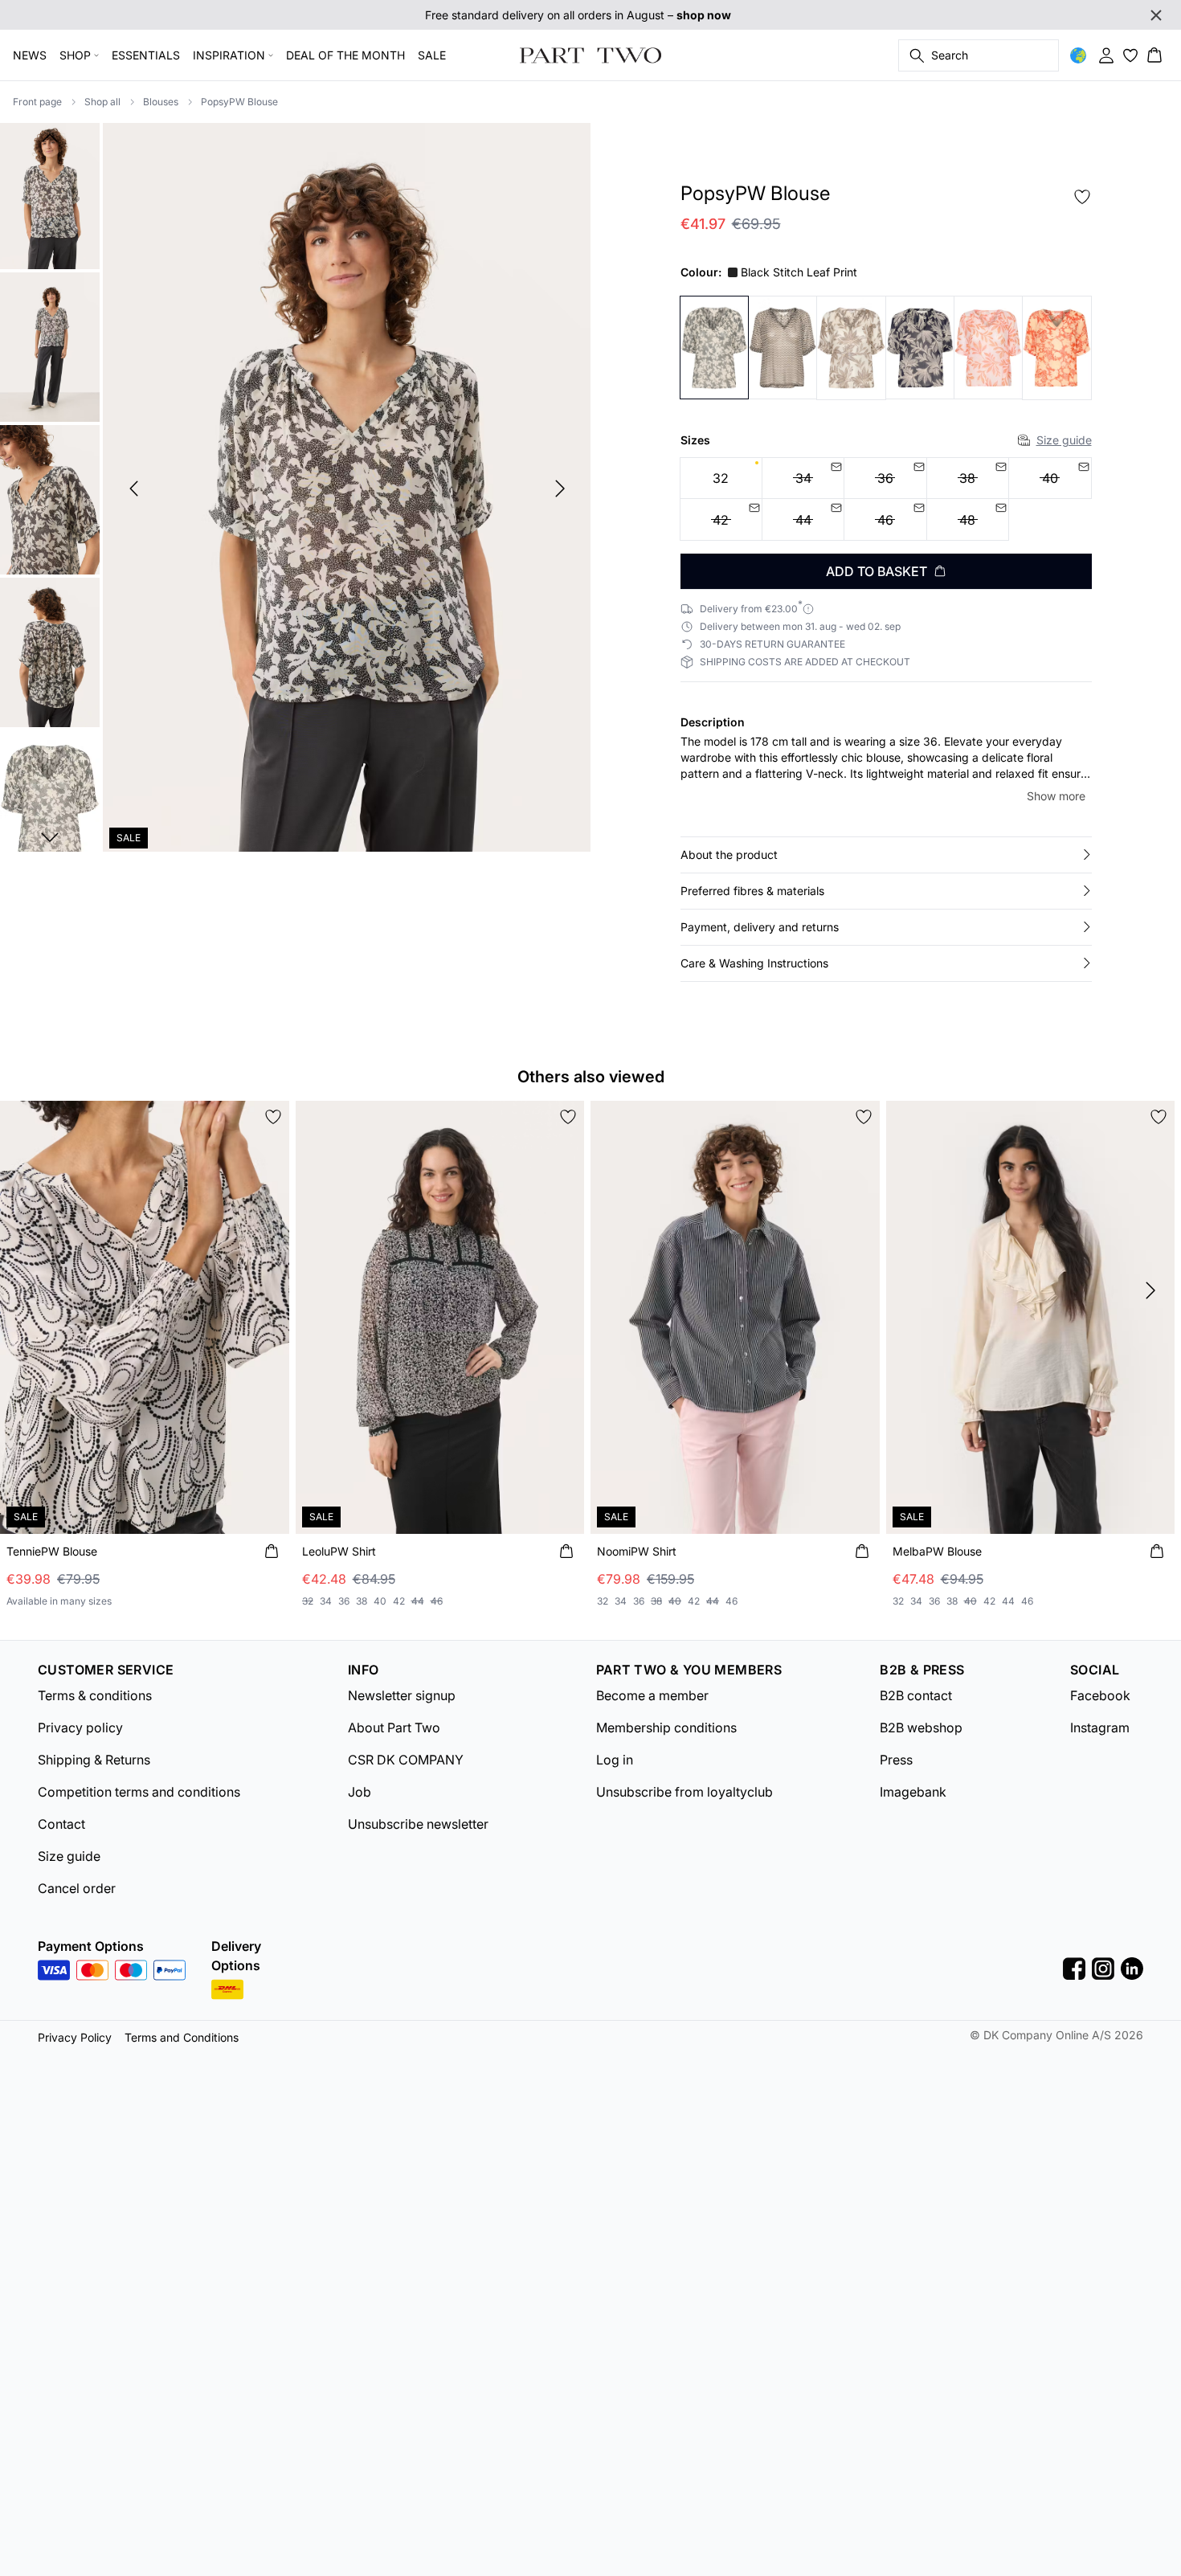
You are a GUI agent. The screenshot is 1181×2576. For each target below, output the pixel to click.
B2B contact (916, 1695)
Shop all (102, 102)
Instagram (1100, 1728)
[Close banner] (1156, 15)
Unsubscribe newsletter (418, 1824)
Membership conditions (666, 1728)
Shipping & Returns (94, 1760)
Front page (37, 102)
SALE (432, 55)
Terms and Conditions (182, 2037)
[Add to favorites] (1082, 197)
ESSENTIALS (146, 55)
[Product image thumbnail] (50, 194)
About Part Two (394, 1728)
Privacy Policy (75, 2037)
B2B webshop (921, 1728)
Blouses (161, 102)
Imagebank (913, 1792)
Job (360, 1792)
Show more (1056, 796)
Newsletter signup (402, 1695)
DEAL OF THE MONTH (345, 55)
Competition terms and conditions (139, 1792)
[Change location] (1078, 55)
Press (896, 1760)
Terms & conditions (95, 1695)
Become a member (652, 1695)
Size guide (1064, 440)
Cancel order (77, 1888)
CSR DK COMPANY (406, 1760)
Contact (61, 1824)
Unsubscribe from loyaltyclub (684, 1792)
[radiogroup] (886, 499)
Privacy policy (80, 1728)
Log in (615, 1760)
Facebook (1100, 1695)
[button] (886, 855)
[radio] (721, 478)
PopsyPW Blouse (239, 102)
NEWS (30, 55)
